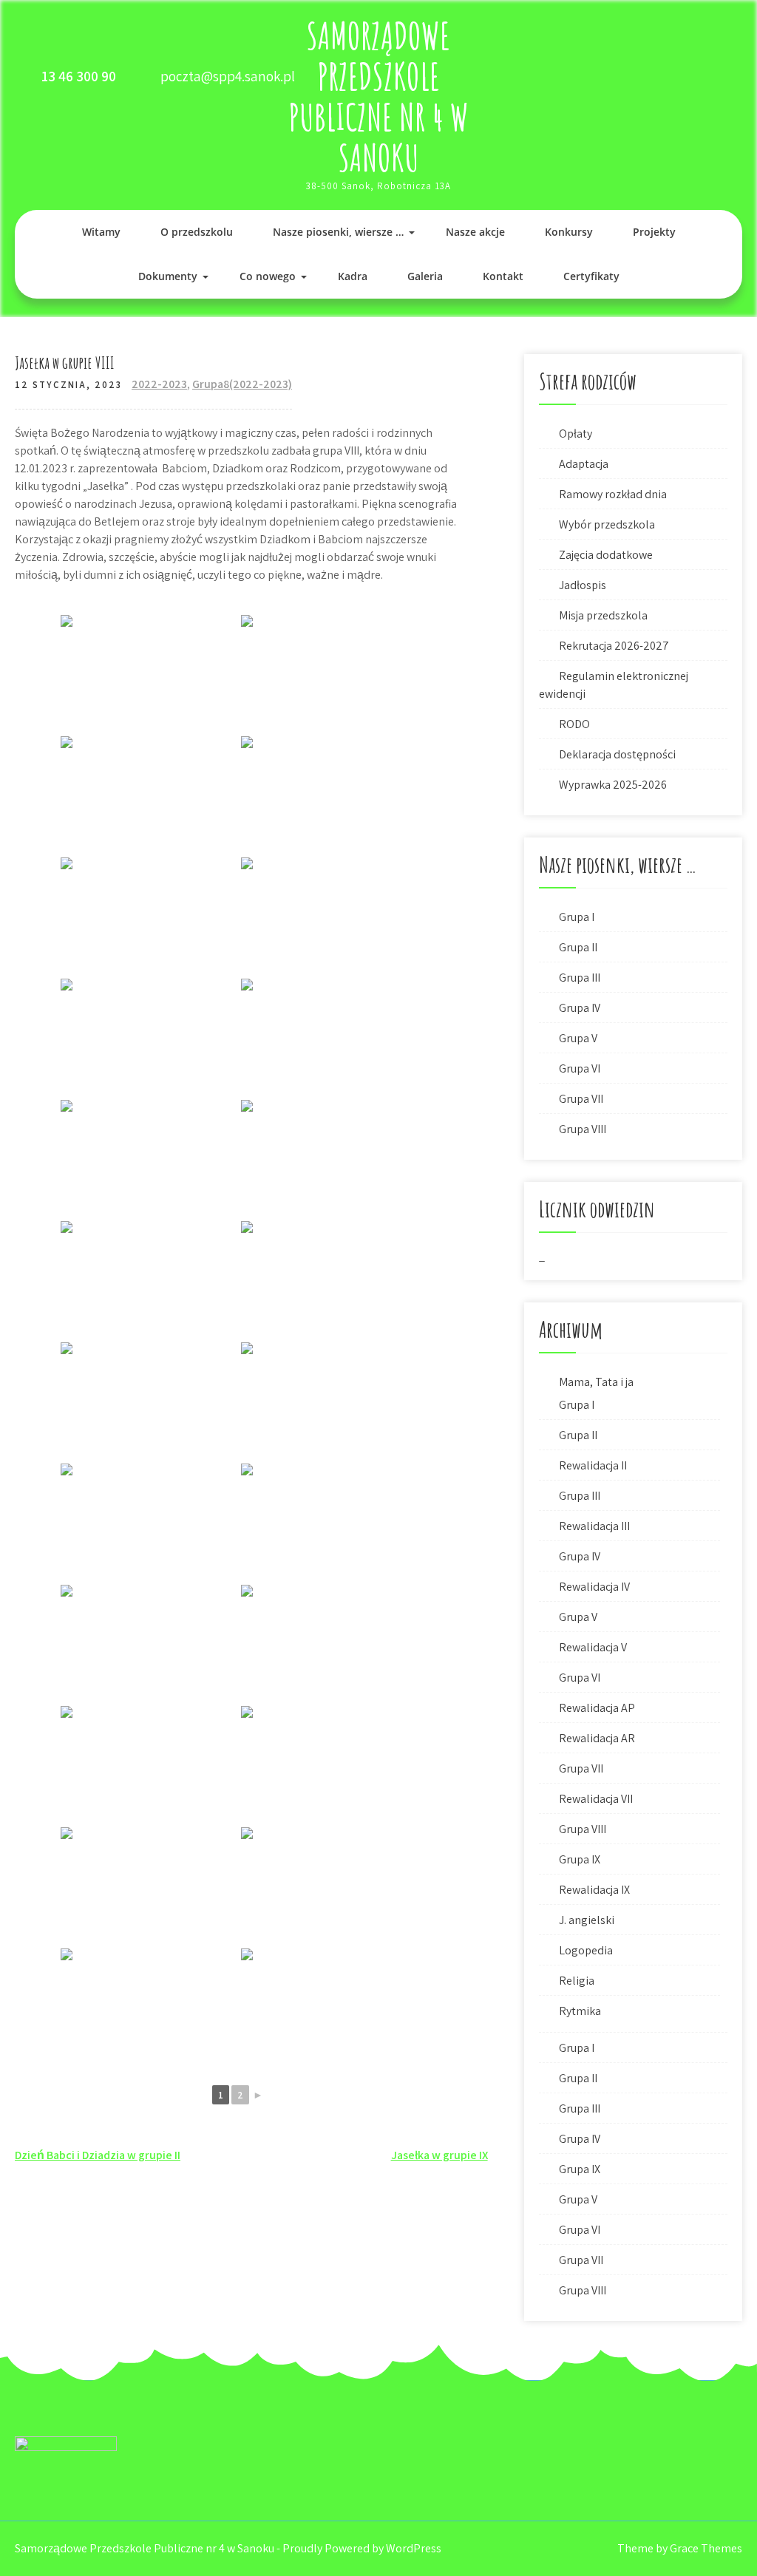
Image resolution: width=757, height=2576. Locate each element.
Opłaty (576, 434)
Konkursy (569, 232)
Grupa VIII (583, 1129)
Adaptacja (584, 464)
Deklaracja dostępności (617, 754)
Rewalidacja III (594, 1526)
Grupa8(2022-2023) (242, 384)
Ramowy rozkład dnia (613, 494)
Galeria (425, 276)
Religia (577, 1981)
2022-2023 (159, 384)
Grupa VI (580, 1068)
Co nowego (268, 276)
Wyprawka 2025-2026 (613, 785)
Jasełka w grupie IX (439, 2155)
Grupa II (578, 947)
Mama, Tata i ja (596, 1382)
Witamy (101, 232)
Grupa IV (580, 1008)
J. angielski (587, 1920)
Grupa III (580, 978)
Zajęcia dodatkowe (606, 555)
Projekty (654, 232)
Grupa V (578, 1038)
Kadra (353, 276)
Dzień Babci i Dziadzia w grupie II (98, 2155)
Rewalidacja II (593, 1465)
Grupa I (577, 917)
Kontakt (503, 276)
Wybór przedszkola (607, 524)
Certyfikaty (591, 276)
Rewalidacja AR (597, 1738)
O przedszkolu (197, 232)
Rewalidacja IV (594, 1587)
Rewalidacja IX (594, 1890)
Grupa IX (580, 1859)
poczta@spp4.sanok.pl (228, 76)
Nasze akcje (475, 232)
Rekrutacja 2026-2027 (614, 646)
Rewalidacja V (593, 1647)
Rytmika (580, 2011)
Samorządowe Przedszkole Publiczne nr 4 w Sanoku (378, 96)
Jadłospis (583, 585)
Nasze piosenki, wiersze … (338, 232)
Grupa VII (581, 1099)
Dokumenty (168, 276)
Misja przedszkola (603, 615)
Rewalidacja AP (597, 1708)
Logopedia (586, 1950)
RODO (574, 724)
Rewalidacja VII (596, 1799)
